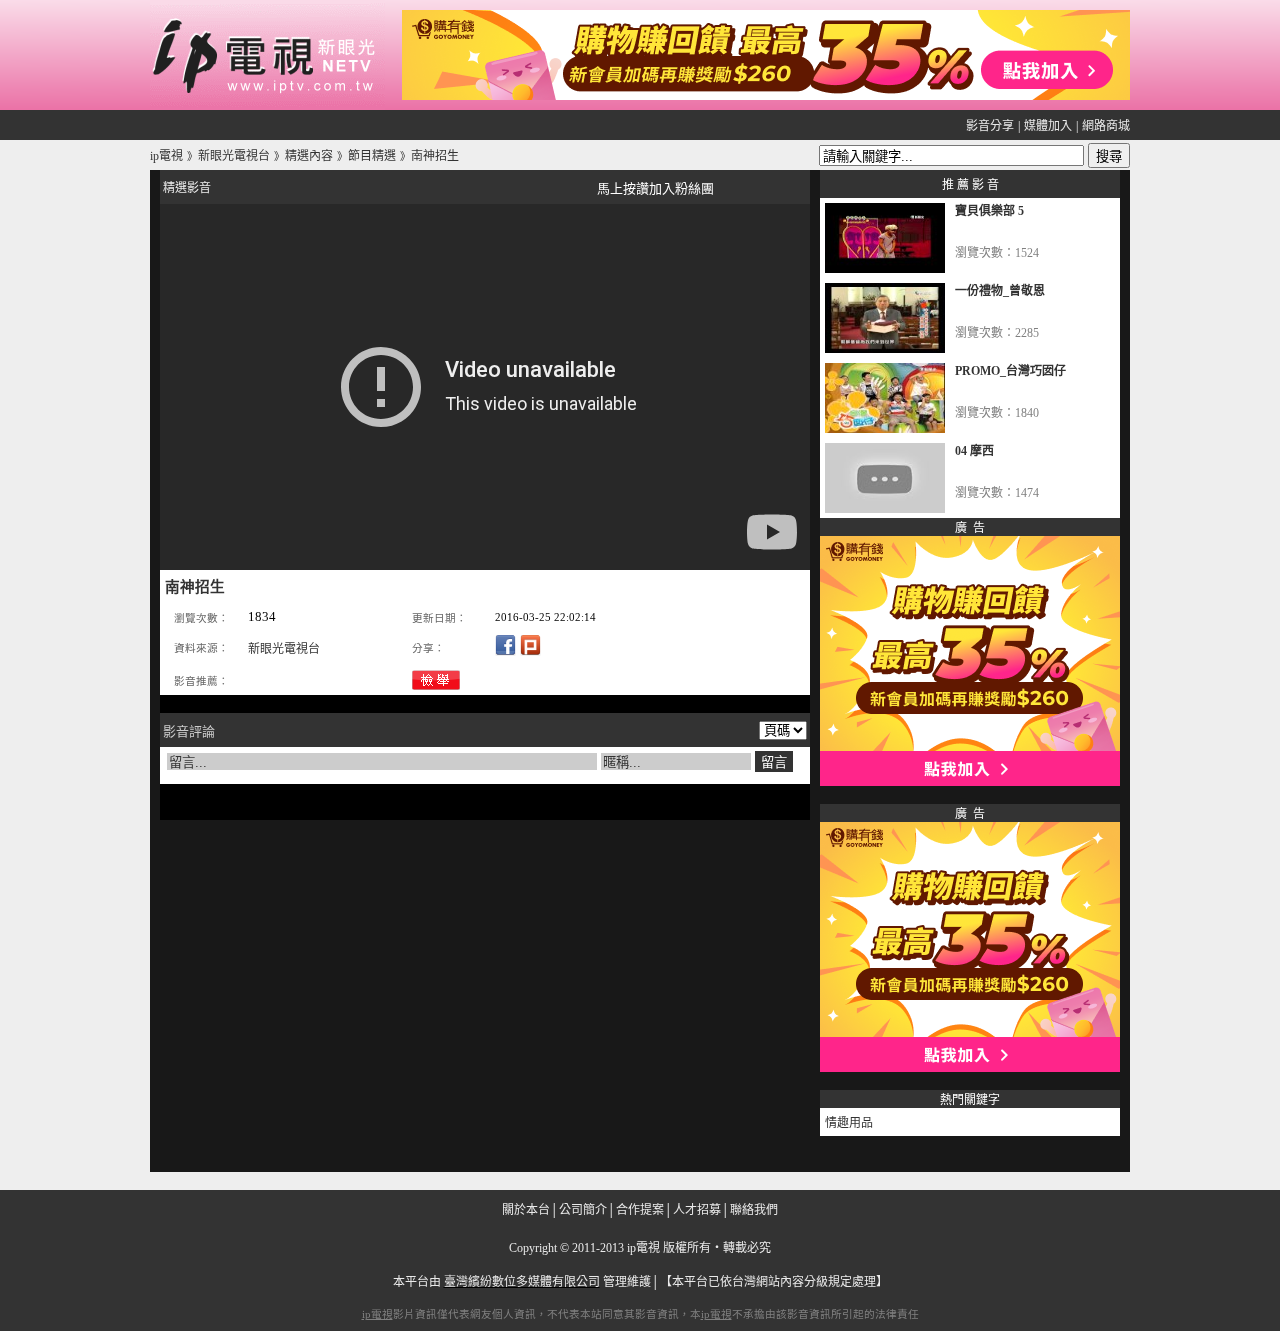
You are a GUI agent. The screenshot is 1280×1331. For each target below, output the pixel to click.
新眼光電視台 (284, 649)
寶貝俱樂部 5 (989, 211)
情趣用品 (849, 1123)
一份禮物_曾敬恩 (1000, 291)
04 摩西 (974, 451)
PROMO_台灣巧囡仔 (1010, 371)
